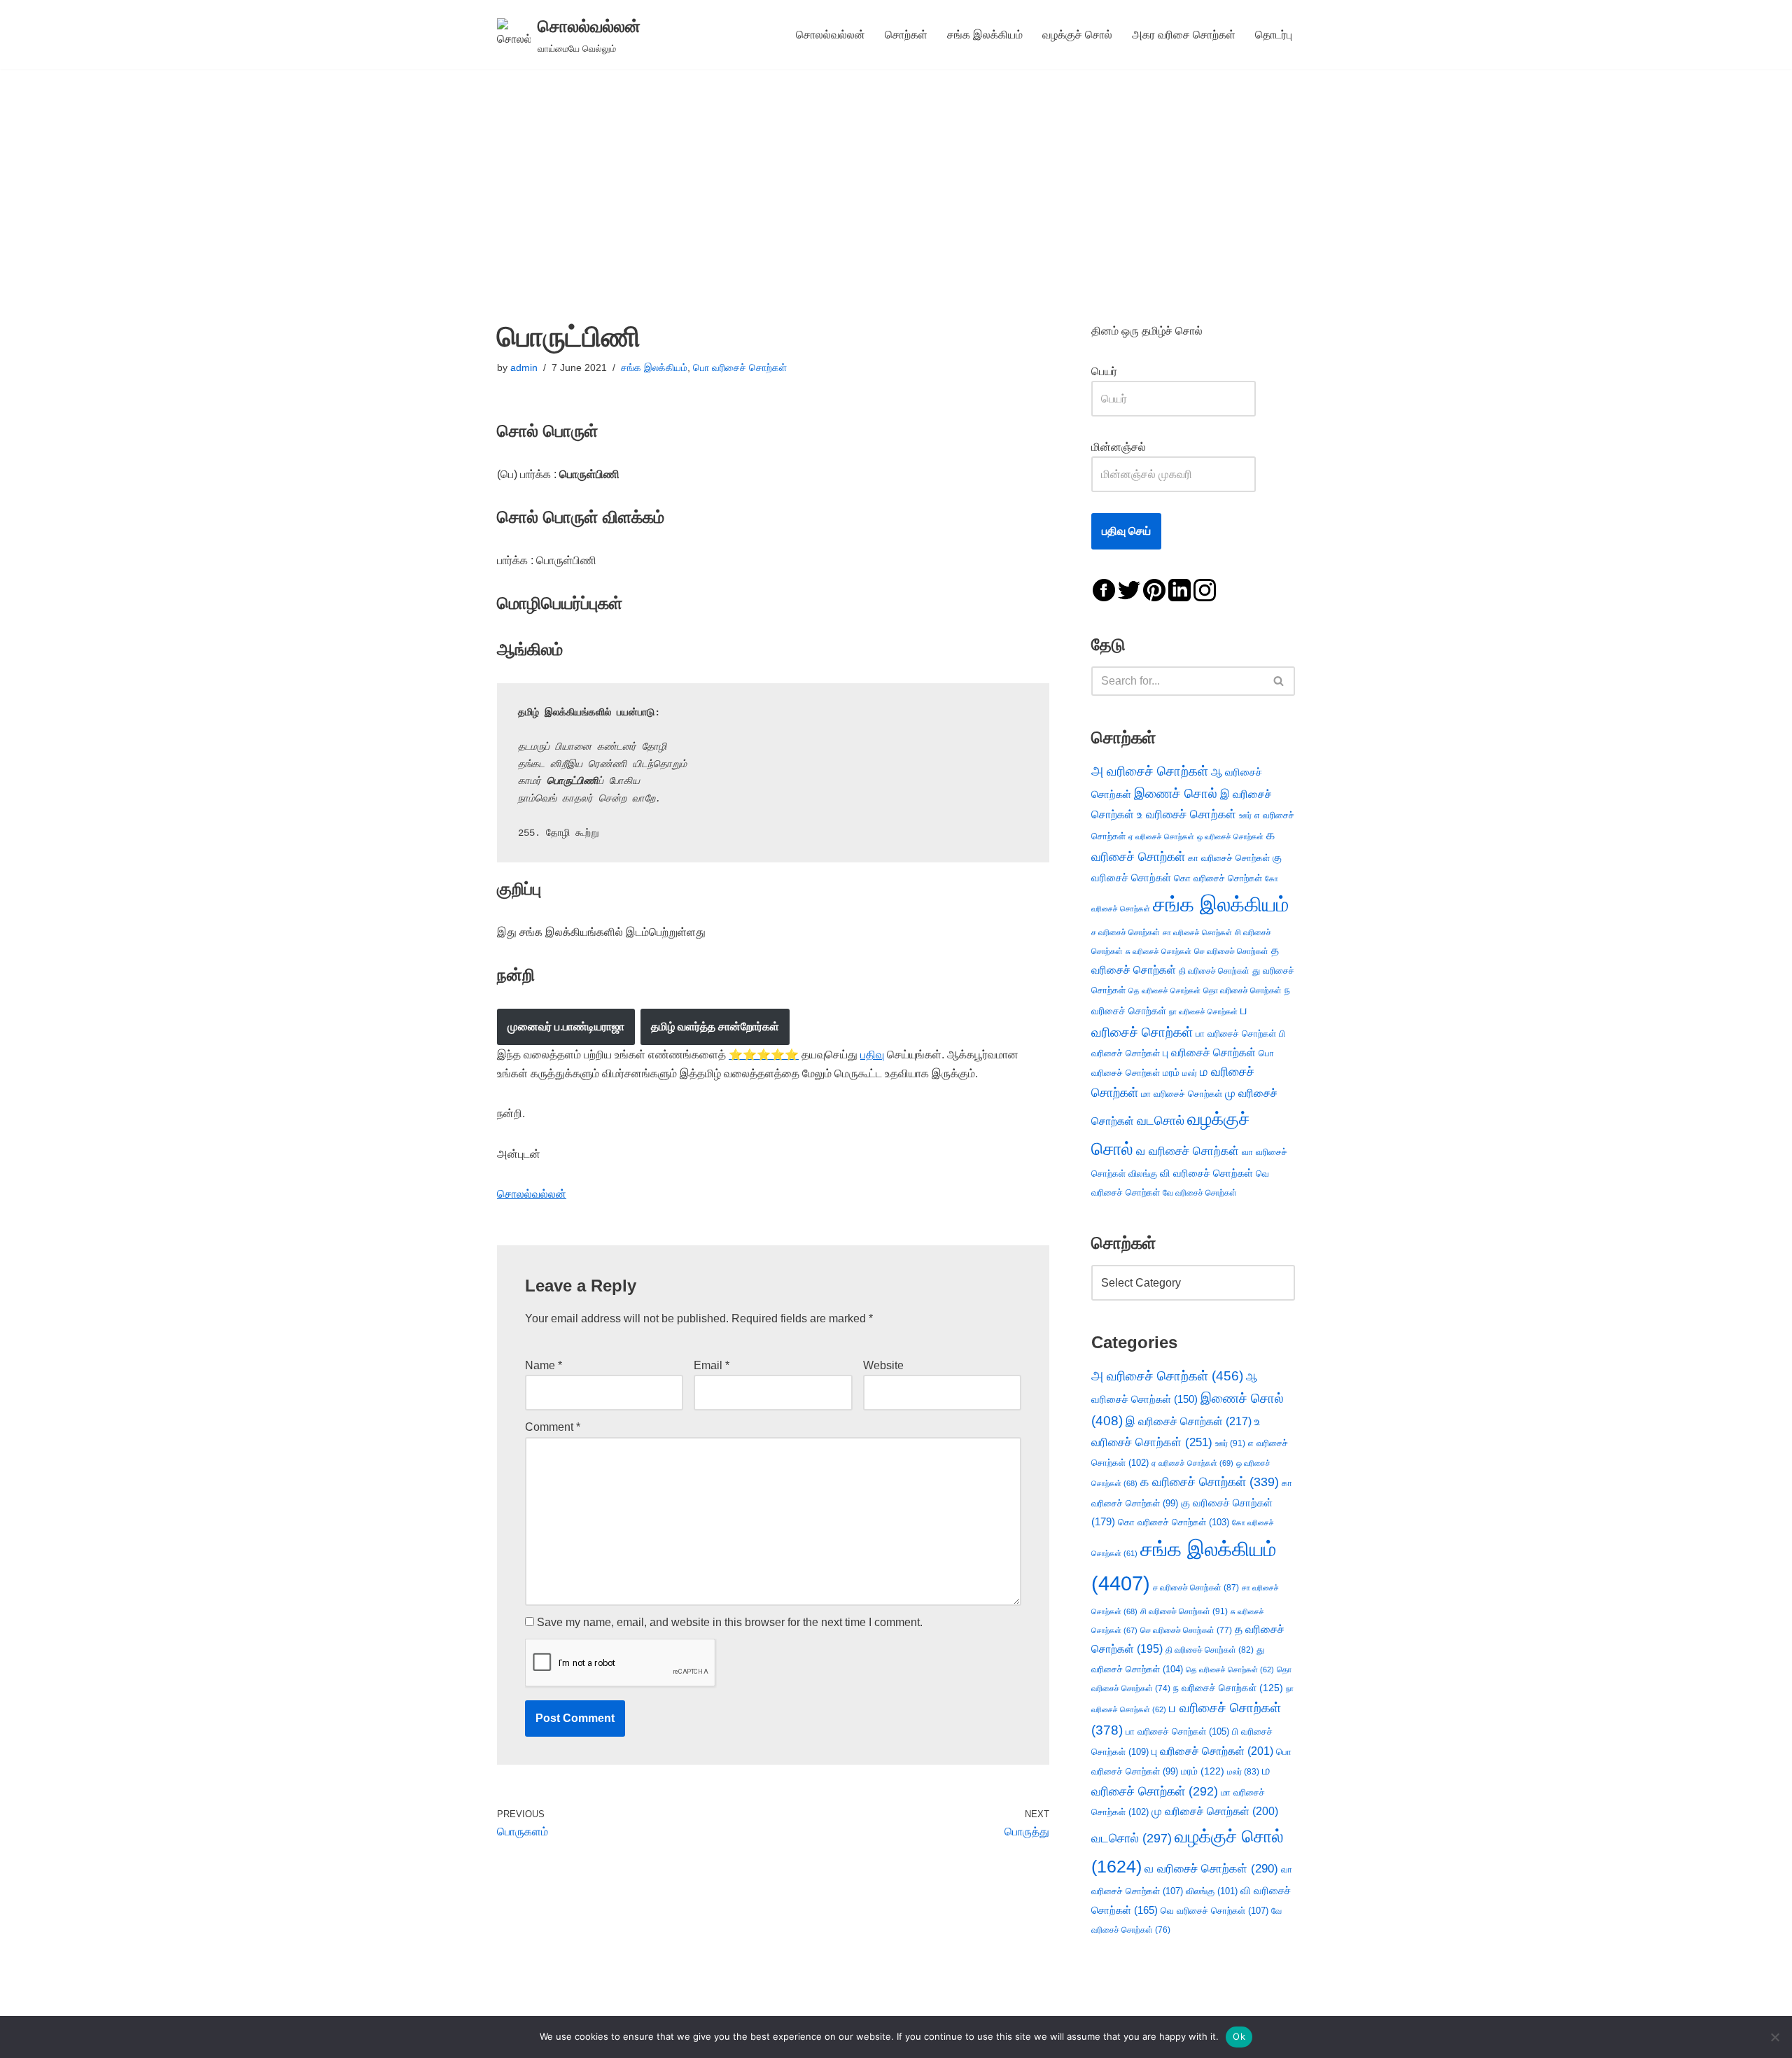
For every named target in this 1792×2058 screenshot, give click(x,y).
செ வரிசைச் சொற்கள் (1231, 951)
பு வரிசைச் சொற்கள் (1209, 1052)
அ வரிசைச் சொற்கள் (1150, 771)
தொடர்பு (1274, 35)
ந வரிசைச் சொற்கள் (1228, 1688)
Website (883, 1365)
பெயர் (1118, 371)
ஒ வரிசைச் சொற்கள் (1230, 836)
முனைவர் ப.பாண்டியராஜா (566, 1027)
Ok (1239, 2036)
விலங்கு (1143, 1174)
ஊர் (1245, 815)
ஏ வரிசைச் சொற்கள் (1161, 836)
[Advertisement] (896, 174)
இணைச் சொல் (1176, 793)
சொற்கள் (906, 35)
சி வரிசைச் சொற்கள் (1184, 1611)
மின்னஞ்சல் (1120, 447)
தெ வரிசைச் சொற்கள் (1164, 990)
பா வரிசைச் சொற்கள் (1236, 1034)
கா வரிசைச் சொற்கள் (1229, 858)
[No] (1774, 2037)
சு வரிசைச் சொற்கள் (1158, 951)
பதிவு (872, 1055)
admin (524, 367)
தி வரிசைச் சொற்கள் (1214, 971)
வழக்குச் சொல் (1077, 35)
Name (544, 1365)
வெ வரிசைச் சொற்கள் (1214, 1911)
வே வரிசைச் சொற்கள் (1200, 1192)
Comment (553, 1427)
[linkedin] (1179, 589)
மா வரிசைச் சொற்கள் (1182, 1094)
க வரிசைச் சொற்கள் (1210, 1482)
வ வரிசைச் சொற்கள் (1188, 1151)
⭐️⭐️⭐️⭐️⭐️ (764, 1055)
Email (712, 1365)
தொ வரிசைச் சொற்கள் (1242, 990)
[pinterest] (1154, 589)
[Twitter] (1129, 589)
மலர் (1190, 1073)
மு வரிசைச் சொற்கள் (1215, 1811)
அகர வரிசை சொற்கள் (1184, 35)
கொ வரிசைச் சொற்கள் (1218, 878)
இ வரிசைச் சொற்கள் (1189, 1421)
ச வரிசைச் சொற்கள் (1126, 932)
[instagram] (1205, 589)
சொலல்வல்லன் (831, 35)
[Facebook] (1104, 589)
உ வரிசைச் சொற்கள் (1186, 814)
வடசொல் (1161, 1121)
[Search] (1279, 681)
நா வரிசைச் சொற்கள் (1203, 1011)
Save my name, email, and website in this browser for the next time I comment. (730, 1622)
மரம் (1171, 1073)
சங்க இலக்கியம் (985, 35)
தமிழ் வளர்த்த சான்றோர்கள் (715, 1027)
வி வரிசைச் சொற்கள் (1206, 1173)
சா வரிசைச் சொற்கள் (1197, 932)
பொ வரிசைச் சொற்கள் (740, 367)
